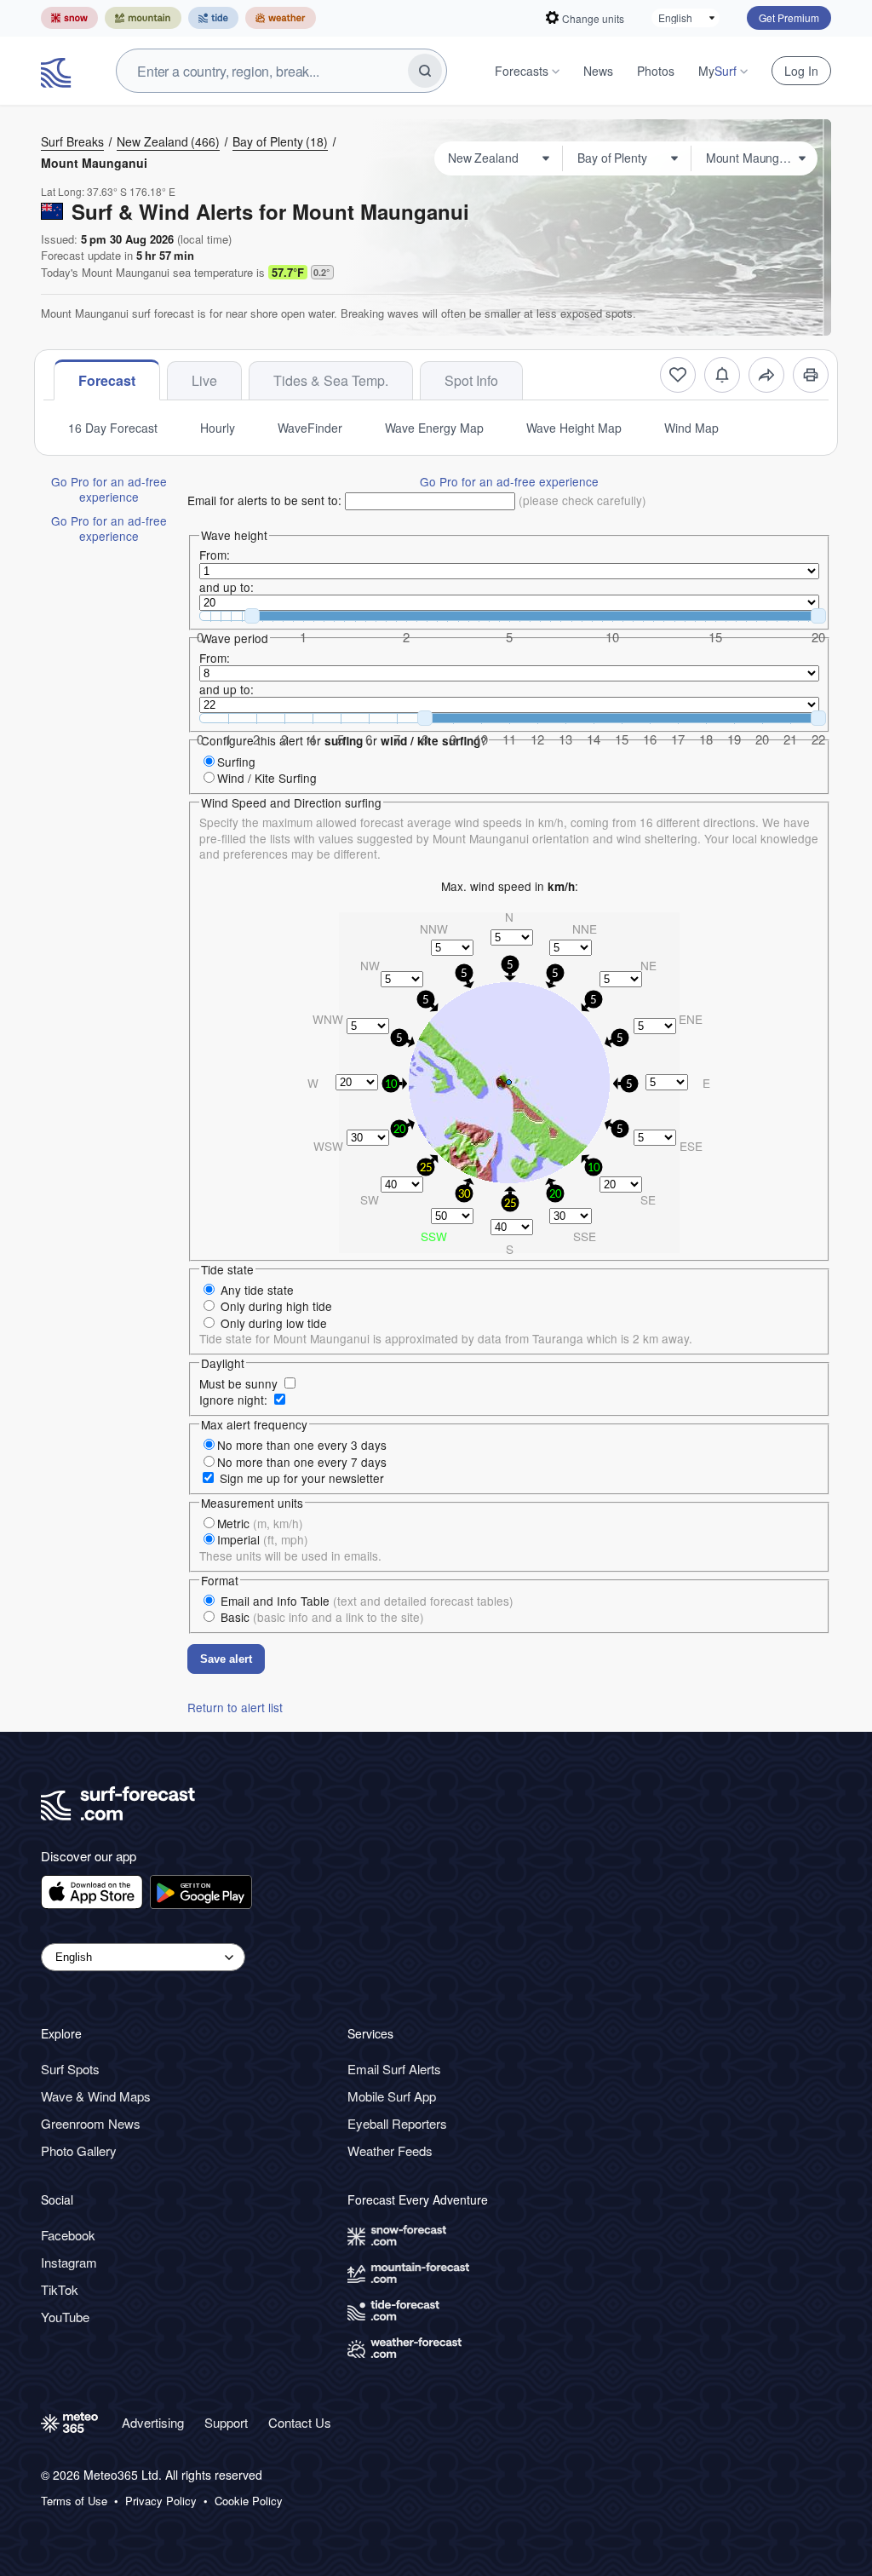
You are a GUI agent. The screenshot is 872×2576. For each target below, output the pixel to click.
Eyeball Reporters (397, 2123)
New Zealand (168, 141)
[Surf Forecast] (58, 71)
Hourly (218, 428)
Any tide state (257, 1290)
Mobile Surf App (392, 2096)
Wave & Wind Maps (96, 2096)
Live (204, 380)
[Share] (766, 375)
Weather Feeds (390, 2150)
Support (226, 2422)
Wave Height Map (574, 428)
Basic (322, 1617)
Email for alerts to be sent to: (264, 500)
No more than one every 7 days (302, 1462)
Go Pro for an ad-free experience (109, 489)
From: (215, 555)
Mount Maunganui (94, 163)
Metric (260, 1523)
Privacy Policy (161, 2501)
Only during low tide (274, 1323)
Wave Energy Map (434, 428)
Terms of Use (74, 2501)
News (598, 71)
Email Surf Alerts (394, 2069)
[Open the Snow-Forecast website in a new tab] (69, 18)
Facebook (68, 2235)
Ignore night (232, 1400)
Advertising (153, 2422)
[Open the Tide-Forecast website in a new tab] (213, 18)
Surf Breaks (72, 141)
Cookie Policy (249, 2501)
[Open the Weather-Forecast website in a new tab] (281, 18)
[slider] (252, 616)
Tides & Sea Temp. (331, 380)
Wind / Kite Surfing (267, 778)
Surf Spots (70, 2069)
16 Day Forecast (113, 428)
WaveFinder (310, 428)
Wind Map (691, 428)
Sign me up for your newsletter (302, 1478)
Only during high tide (276, 1306)
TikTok (60, 2289)
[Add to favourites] (678, 375)
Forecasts (522, 71)
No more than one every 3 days (302, 1445)
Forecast (107, 380)
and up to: (227, 587)
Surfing (236, 762)
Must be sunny (238, 1383)
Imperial (263, 1539)
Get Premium (789, 17)
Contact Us (300, 2422)
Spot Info (471, 380)
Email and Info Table (367, 1601)
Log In (801, 71)
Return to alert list (235, 1707)
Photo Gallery (79, 2150)
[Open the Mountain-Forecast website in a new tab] (143, 18)
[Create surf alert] (722, 375)
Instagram (69, 2262)
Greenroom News (91, 2123)
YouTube (65, 2317)
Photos (656, 71)
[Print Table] (811, 375)
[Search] (425, 71)
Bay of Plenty (280, 141)
